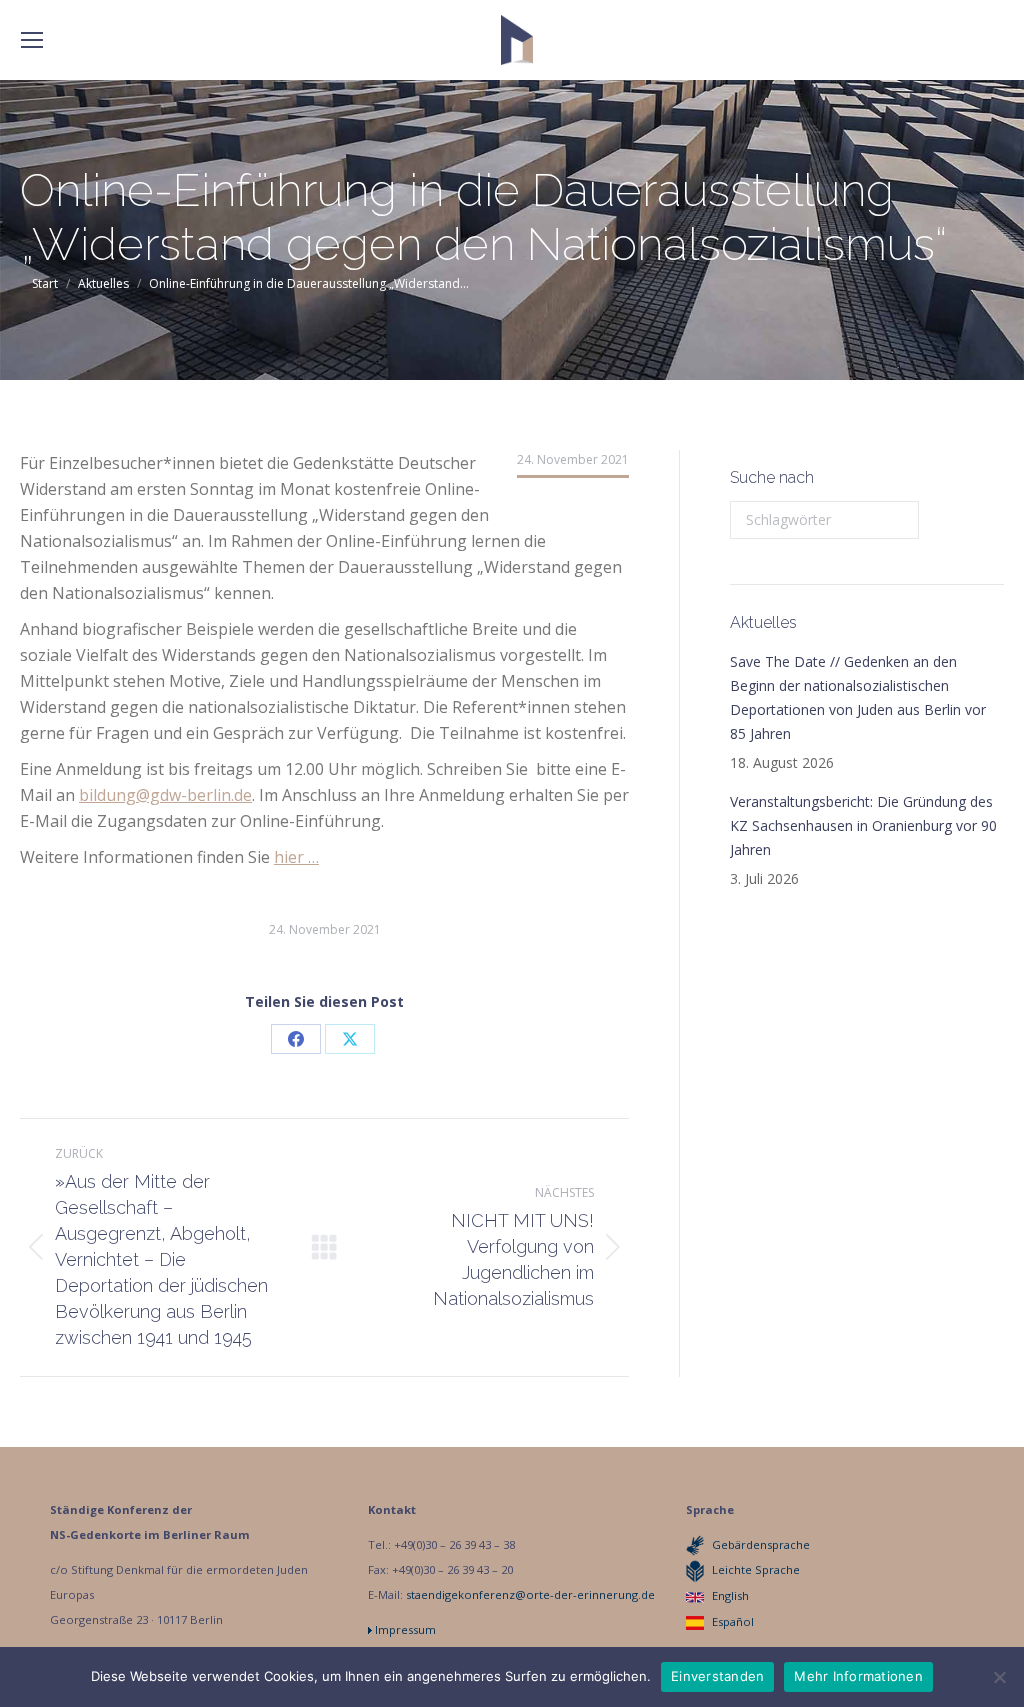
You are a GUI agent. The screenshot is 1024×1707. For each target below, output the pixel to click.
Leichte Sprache (756, 1569)
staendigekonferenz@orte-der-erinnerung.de (530, 1594)
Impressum (405, 1629)
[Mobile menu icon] (32, 40)
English (730, 1595)
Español (733, 1621)
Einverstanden (717, 1676)
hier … (296, 857)
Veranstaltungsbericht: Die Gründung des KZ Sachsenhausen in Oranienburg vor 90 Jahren (863, 825)
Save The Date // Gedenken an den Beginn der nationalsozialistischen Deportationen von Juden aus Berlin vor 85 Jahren (858, 697)
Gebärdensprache (761, 1544)
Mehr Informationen (858, 1676)
